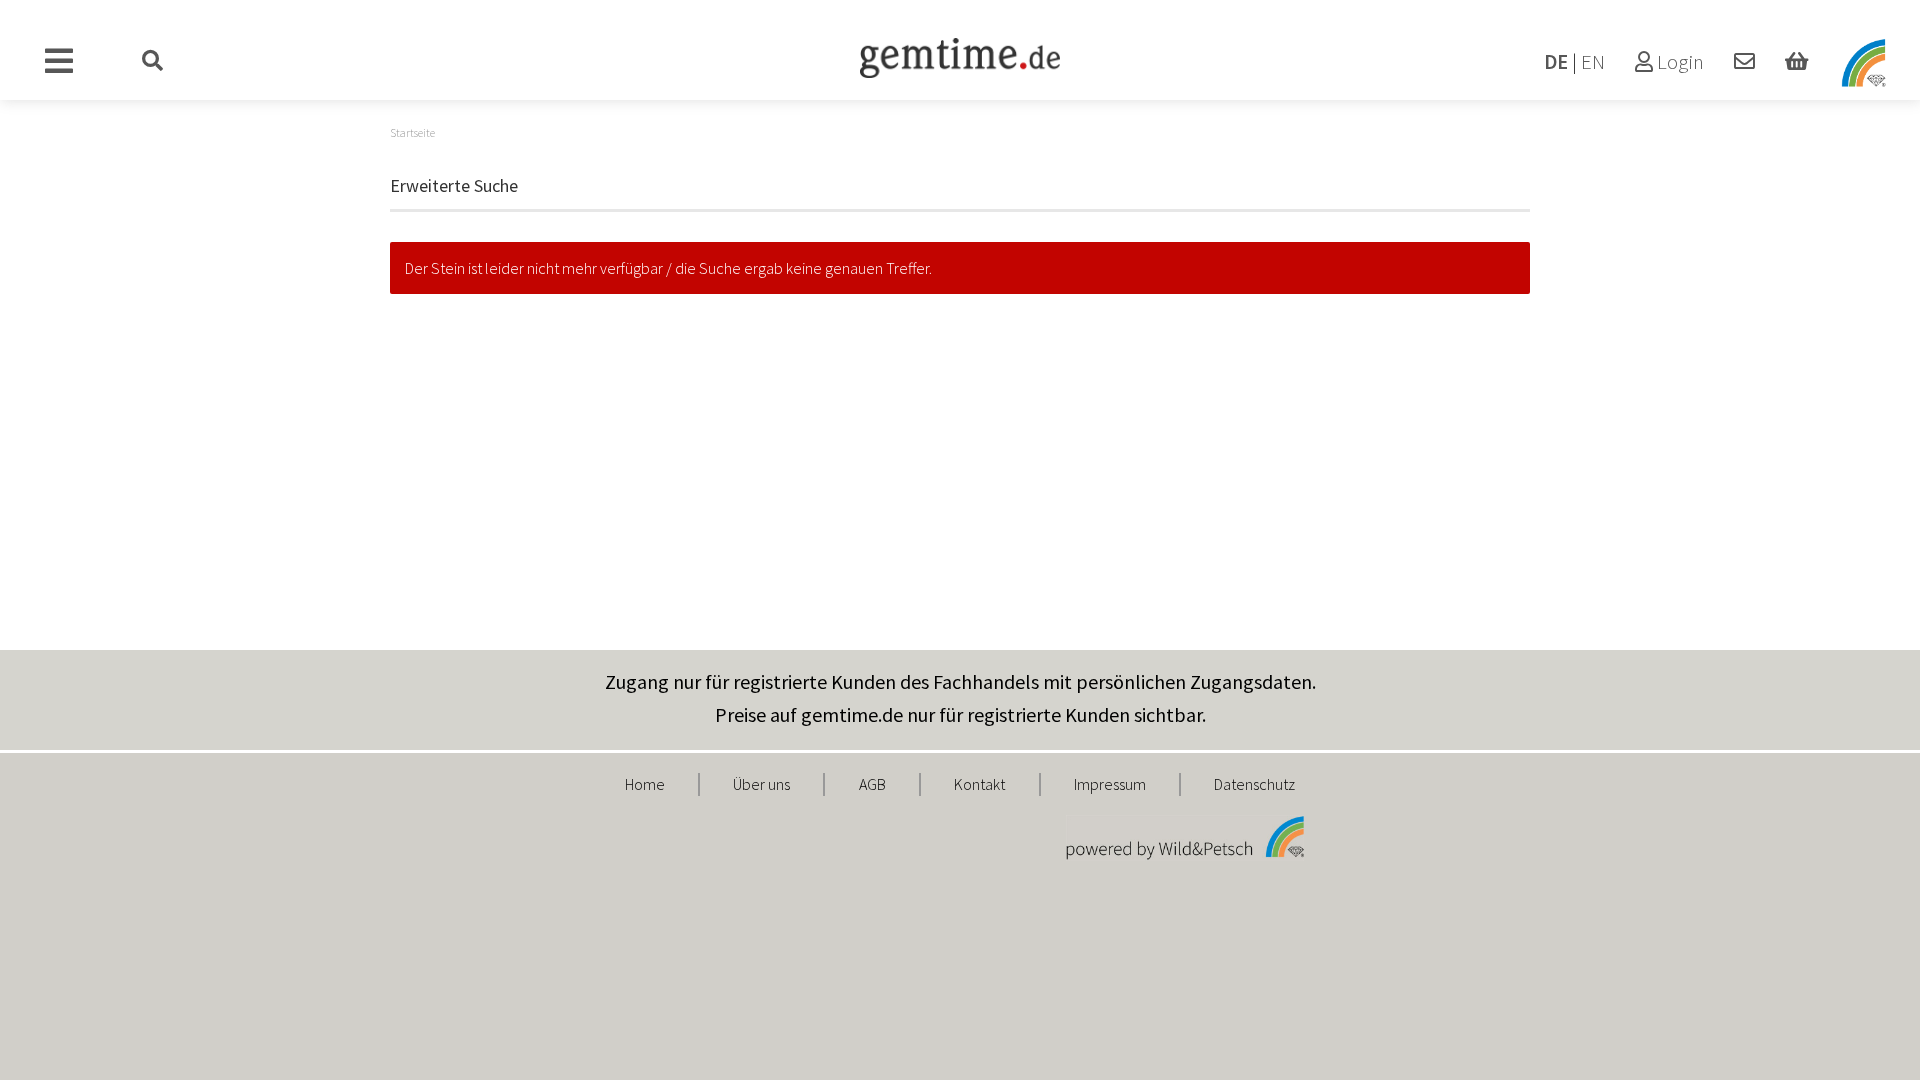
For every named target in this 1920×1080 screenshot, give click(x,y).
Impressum (1110, 784)
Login (1678, 62)
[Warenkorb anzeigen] (1796, 62)
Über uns (761, 784)
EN (1593, 62)
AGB (872, 784)
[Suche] (153, 62)
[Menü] (59, 62)
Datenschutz (1254, 784)
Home (645, 784)
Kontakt (979, 784)
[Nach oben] (1865, 1050)
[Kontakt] (1744, 62)
